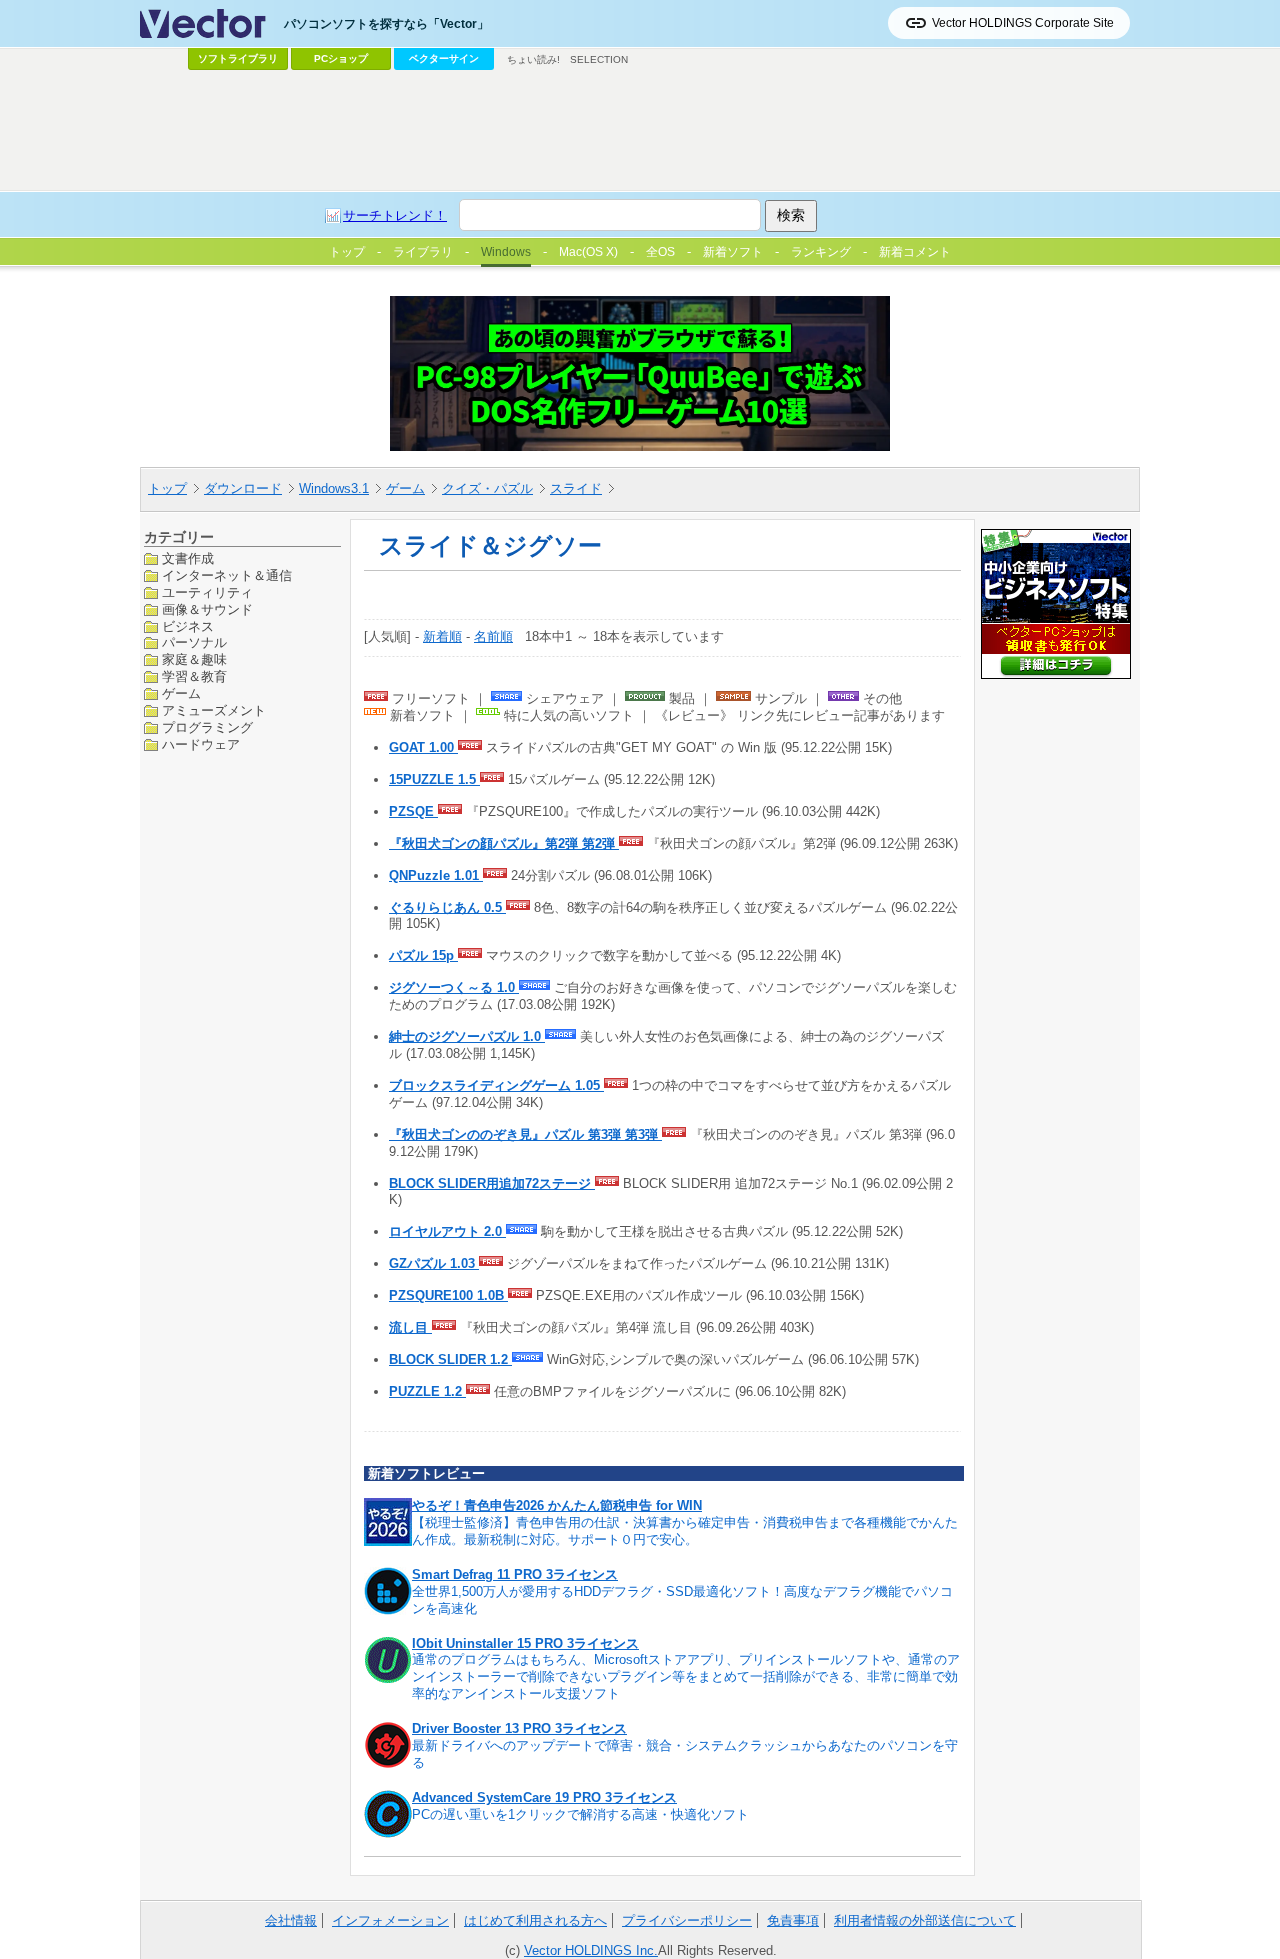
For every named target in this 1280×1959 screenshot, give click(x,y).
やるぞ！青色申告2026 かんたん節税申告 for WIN (557, 1505)
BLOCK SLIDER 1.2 (450, 1359)
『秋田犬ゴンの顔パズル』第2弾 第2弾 (504, 843)
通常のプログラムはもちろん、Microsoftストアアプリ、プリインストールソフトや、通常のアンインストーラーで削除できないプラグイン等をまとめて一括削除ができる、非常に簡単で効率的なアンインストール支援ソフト (686, 1676)
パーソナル (194, 642)
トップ (167, 488)
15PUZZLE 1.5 (434, 779)
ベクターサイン (444, 58)
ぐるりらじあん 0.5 (447, 907)
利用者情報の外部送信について (925, 1920)
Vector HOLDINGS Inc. (591, 1950)
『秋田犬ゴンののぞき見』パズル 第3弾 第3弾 (525, 1134)
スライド (576, 488)
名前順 (493, 636)
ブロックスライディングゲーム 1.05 (496, 1085)
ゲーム (405, 488)
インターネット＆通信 (227, 574)
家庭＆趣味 (194, 659)
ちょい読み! (533, 59)
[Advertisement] (640, 131)
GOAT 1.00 (423, 747)
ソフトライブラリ (238, 58)
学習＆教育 (194, 676)
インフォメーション (390, 1920)
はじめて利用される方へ (535, 1920)
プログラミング (207, 727)
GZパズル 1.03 (434, 1263)
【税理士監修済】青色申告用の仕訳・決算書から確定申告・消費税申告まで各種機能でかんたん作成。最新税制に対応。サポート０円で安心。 (685, 1531)
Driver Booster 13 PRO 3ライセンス (519, 1728)
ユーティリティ (207, 591)
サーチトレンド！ (395, 215)
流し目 (410, 1327)
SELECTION (599, 59)
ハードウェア (201, 743)
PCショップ (341, 58)
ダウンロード (243, 488)
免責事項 (793, 1920)
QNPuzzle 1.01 (436, 875)
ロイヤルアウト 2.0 (447, 1231)
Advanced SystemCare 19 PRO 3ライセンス (544, 1797)
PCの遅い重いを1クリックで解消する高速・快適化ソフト (580, 1814)
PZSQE (413, 811)
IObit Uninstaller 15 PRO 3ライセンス (525, 1643)
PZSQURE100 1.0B (448, 1295)
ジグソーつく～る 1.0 (454, 987)
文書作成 (188, 558)
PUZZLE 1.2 (427, 1391)
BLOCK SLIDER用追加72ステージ (492, 1183)
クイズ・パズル (487, 488)
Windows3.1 (334, 488)
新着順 (442, 636)
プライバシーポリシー (687, 1920)
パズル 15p (423, 955)
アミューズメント (214, 710)
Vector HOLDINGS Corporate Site (1023, 23)
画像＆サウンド (207, 608)
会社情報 (291, 1920)
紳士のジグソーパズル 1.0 (467, 1036)
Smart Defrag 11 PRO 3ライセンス (515, 1574)
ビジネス (188, 625)
